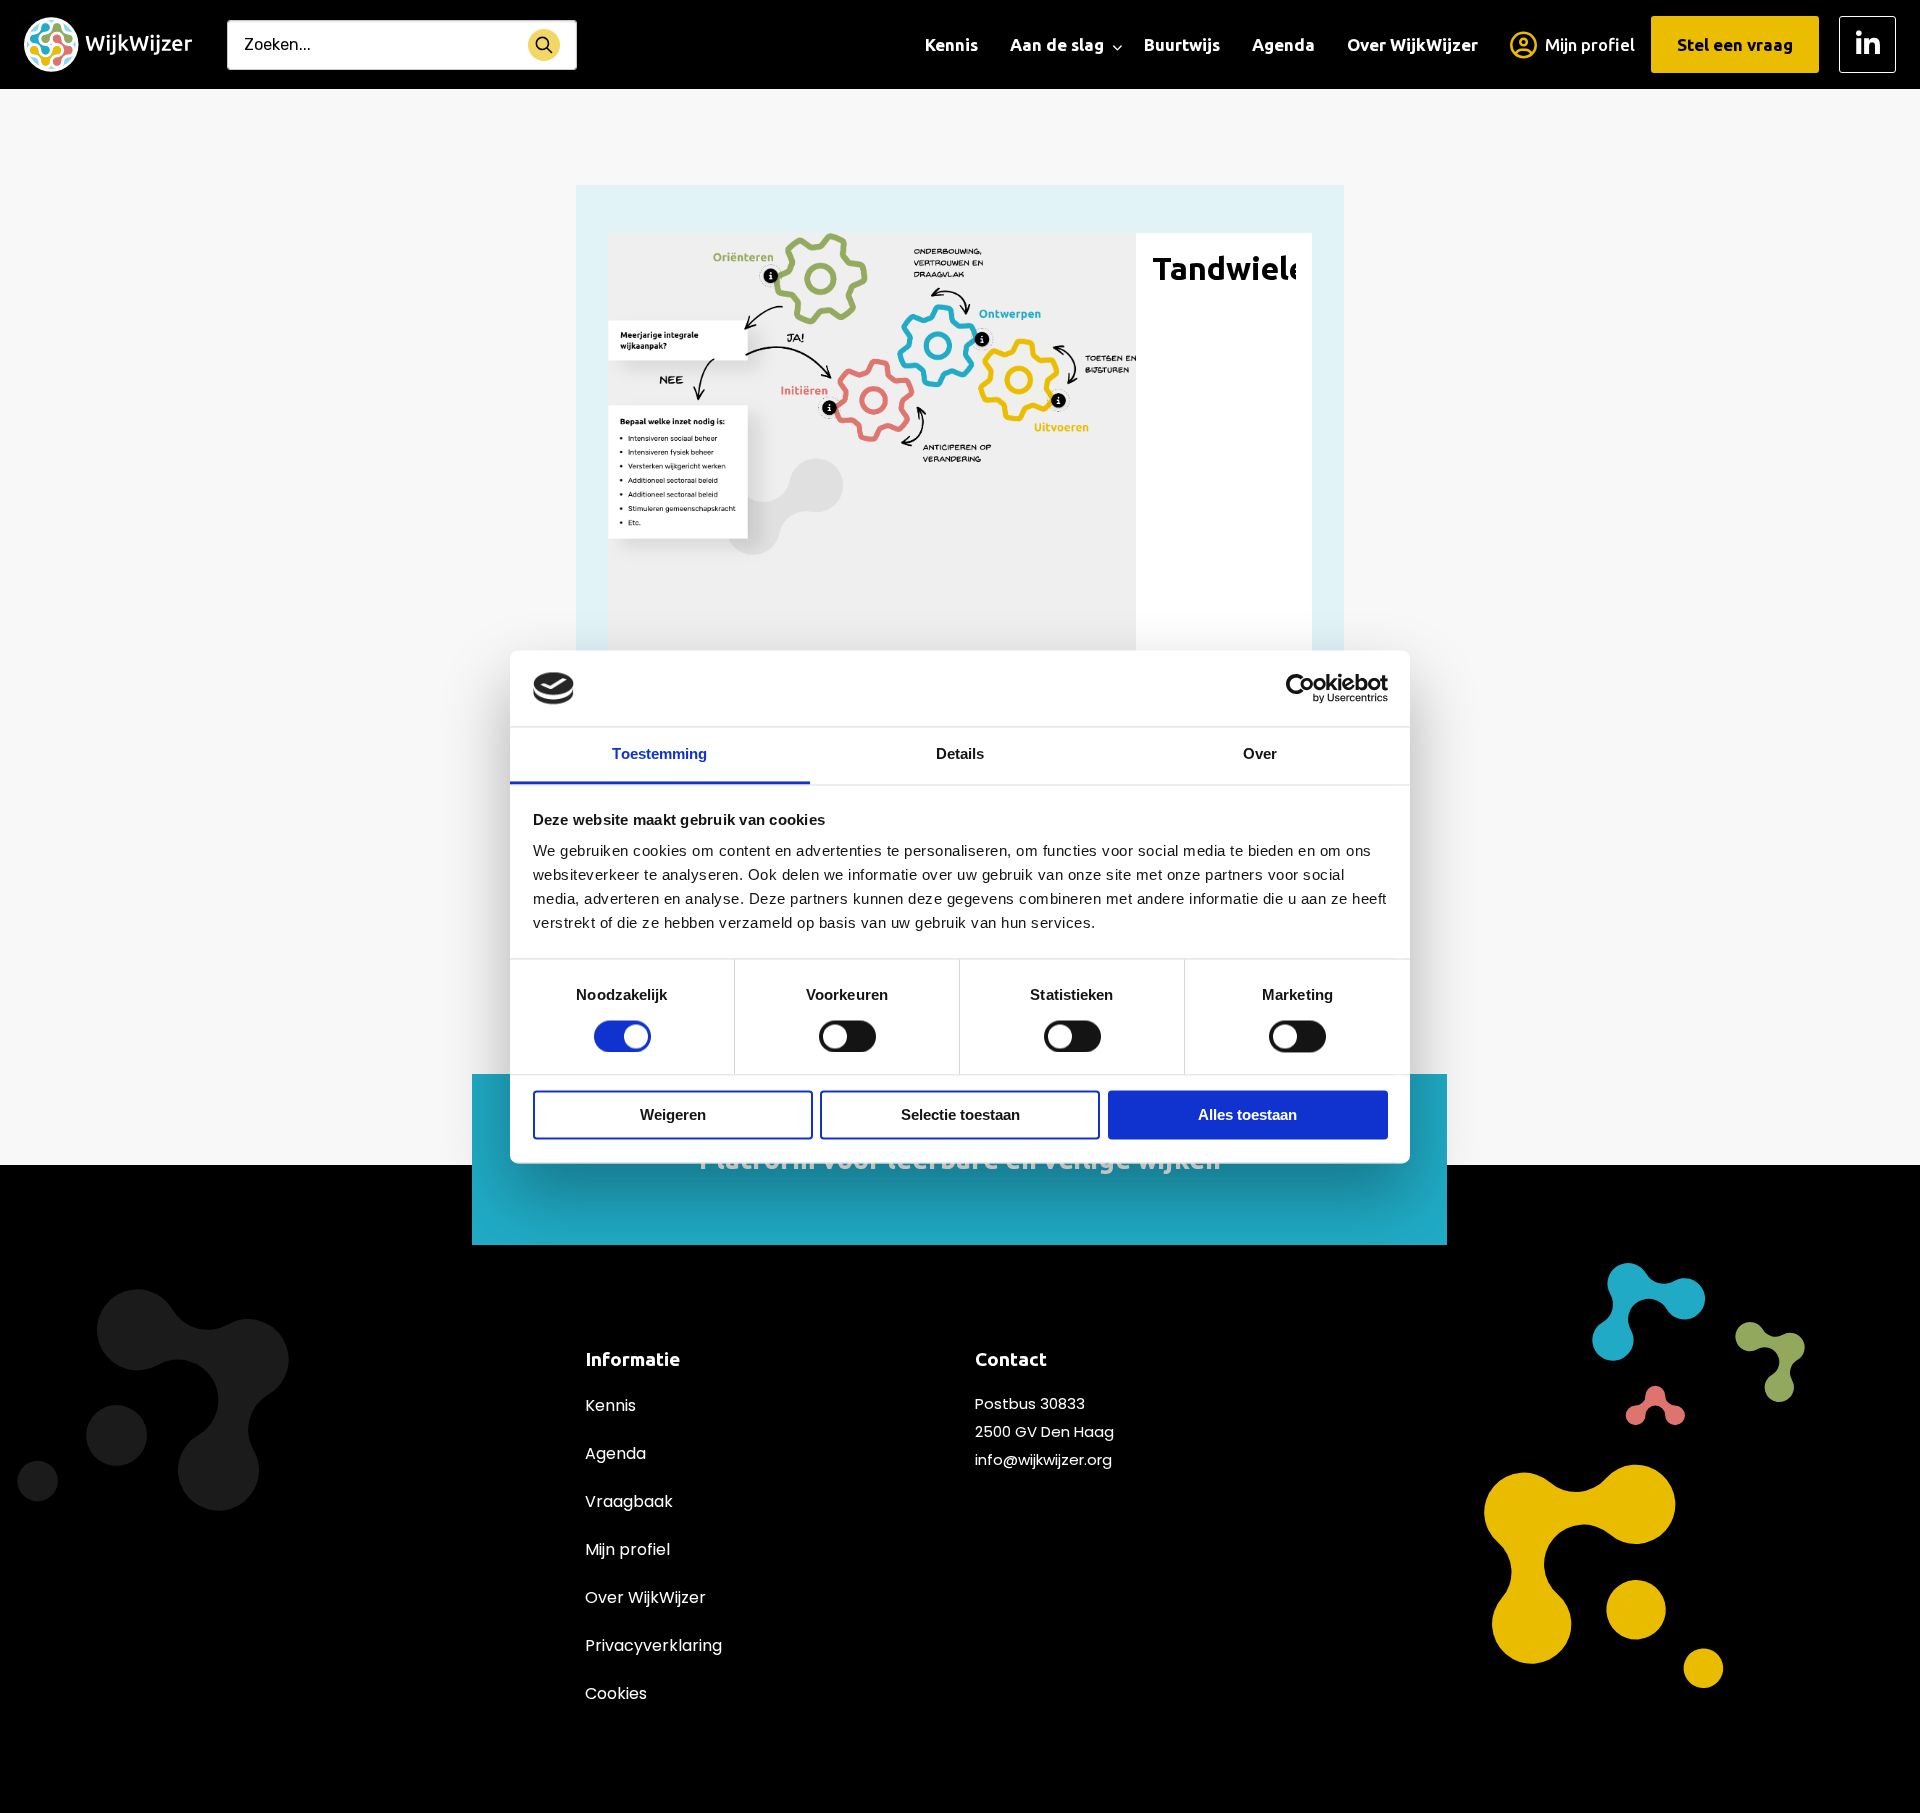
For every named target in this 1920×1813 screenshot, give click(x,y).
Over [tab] (1260, 754)
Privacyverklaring (653, 1645)
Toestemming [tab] (659, 754)
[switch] (847, 1036)
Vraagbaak (629, 1501)
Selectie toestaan (960, 1115)
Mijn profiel (1590, 44)
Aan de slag (1057, 44)
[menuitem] (951, 45)
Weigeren (673, 1115)
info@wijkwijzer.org (1043, 1459)
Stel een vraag (1735, 44)
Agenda (1283, 44)
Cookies (616, 1693)
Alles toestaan (1247, 1115)
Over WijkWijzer (1412, 44)
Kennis (951, 44)
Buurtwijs (1182, 44)
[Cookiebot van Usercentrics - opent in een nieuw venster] (1300, 688)
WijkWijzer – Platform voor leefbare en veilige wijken (108, 45)
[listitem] (820, 278)
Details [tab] (960, 754)
